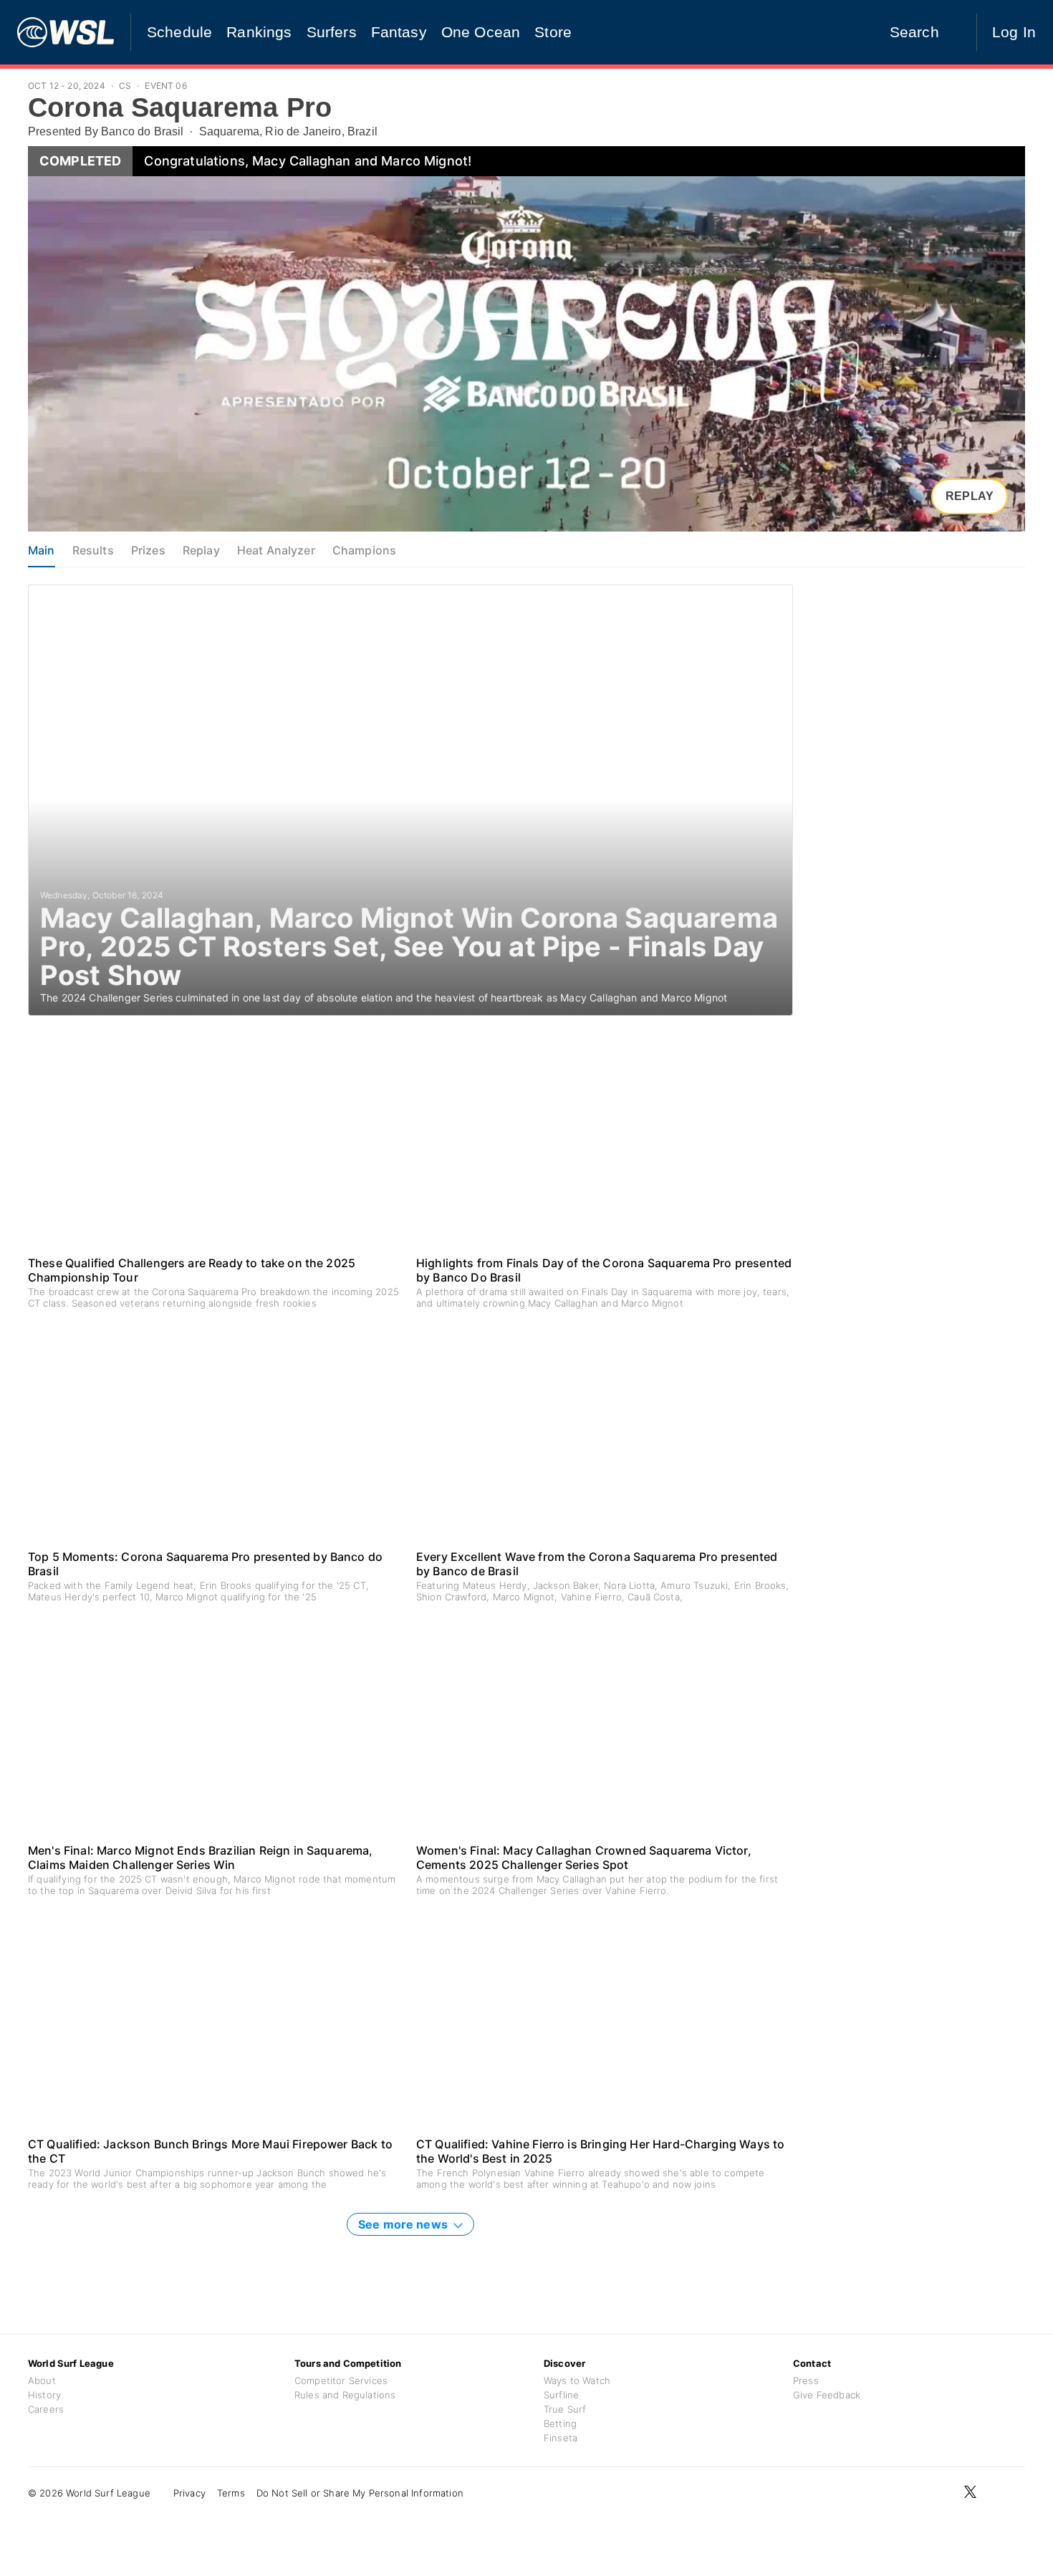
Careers (46, 2409)
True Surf (565, 2409)
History (44, 2395)
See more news (404, 2224)
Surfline (561, 2395)
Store (553, 32)
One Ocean (481, 32)
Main (42, 550)
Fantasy (399, 32)
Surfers (332, 32)
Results (93, 550)
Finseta (561, 2438)
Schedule (179, 32)
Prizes (148, 550)
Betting (560, 2423)
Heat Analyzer (276, 550)
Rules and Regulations (345, 2395)
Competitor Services (341, 2380)
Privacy (189, 2493)
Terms (231, 2493)
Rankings (259, 32)
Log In (1014, 32)
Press (806, 2380)
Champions (364, 550)
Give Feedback (827, 2395)
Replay (970, 496)
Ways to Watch (577, 2380)
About (42, 2380)
